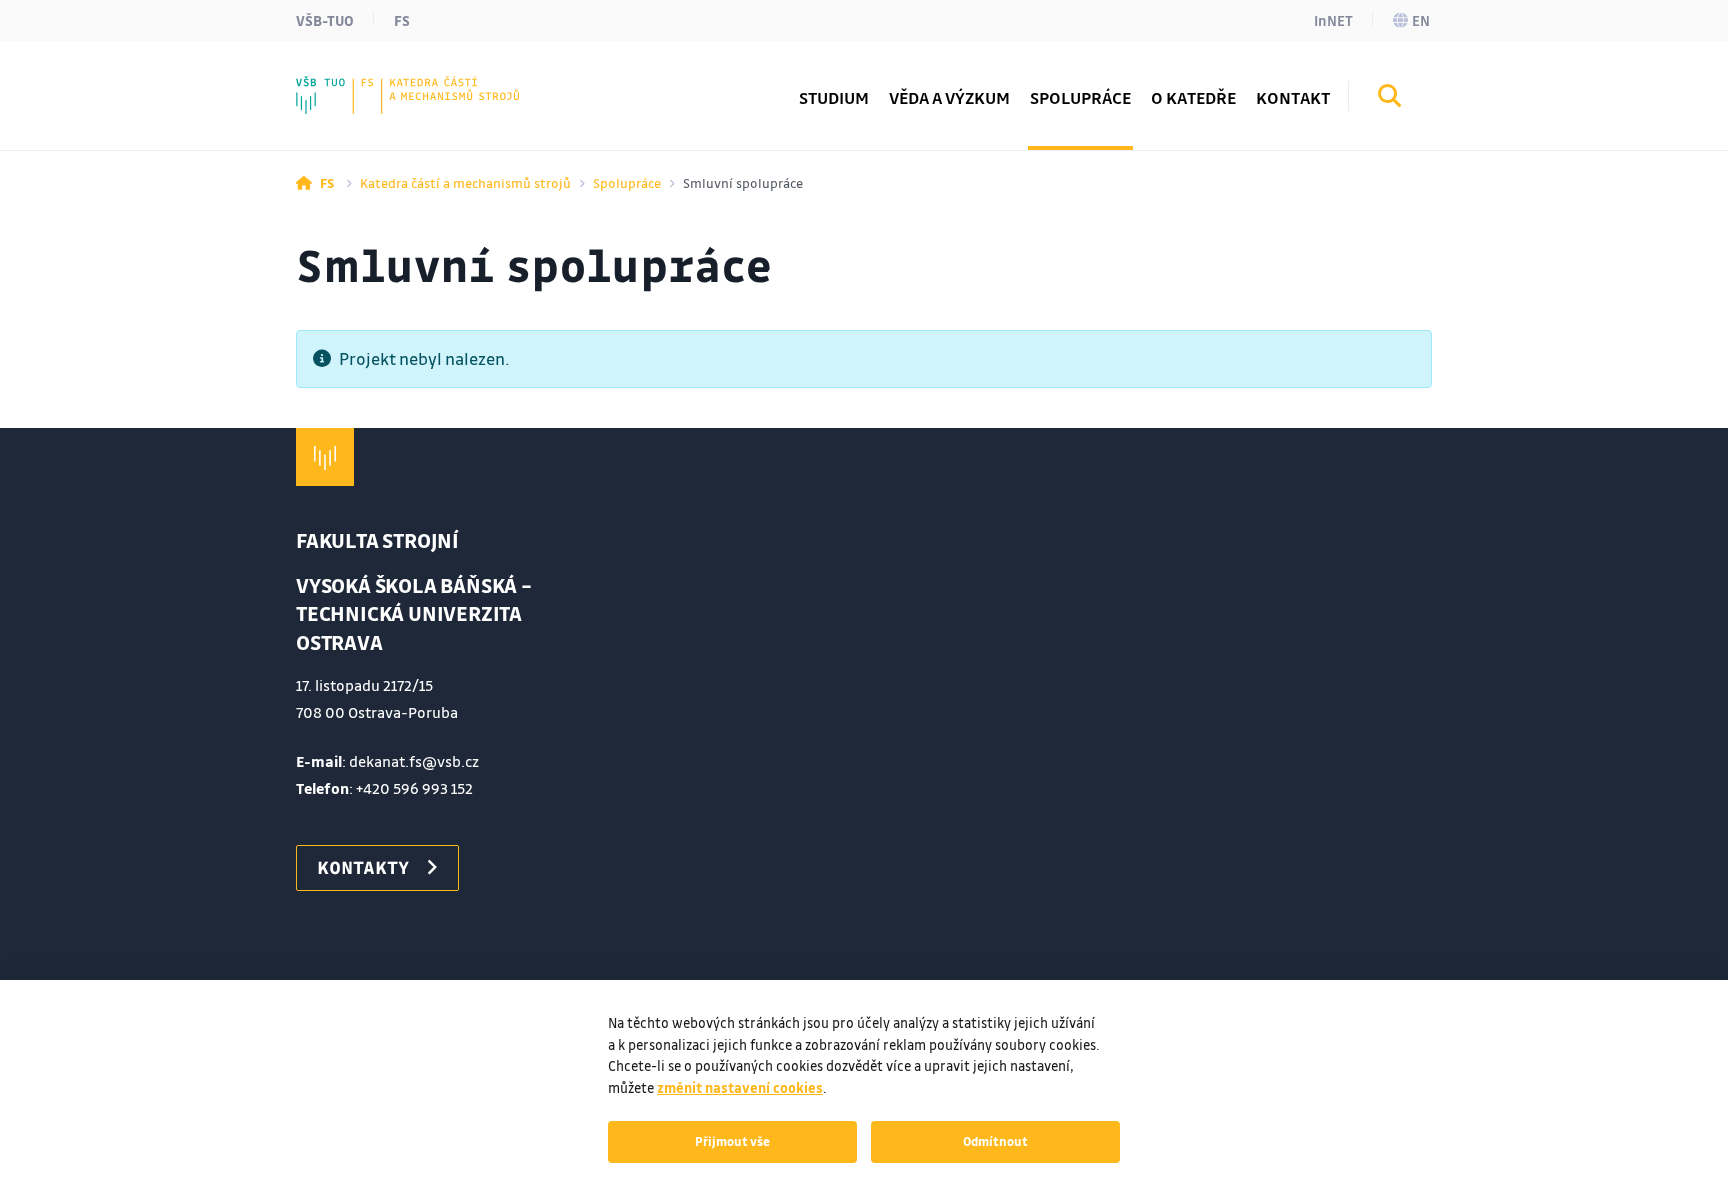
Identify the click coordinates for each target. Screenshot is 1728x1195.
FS (402, 20)
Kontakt (1293, 97)
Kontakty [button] (363, 867)
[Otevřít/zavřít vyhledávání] (1390, 99)
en (1421, 20)
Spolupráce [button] (1080, 97)
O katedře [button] (1193, 97)
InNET (1333, 20)
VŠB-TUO (325, 20)
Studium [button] (834, 97)
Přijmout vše (732, 1141)
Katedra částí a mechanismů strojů (465, 182)
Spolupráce (627, 182)
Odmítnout (995, 1141)
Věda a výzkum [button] (949, 97)
